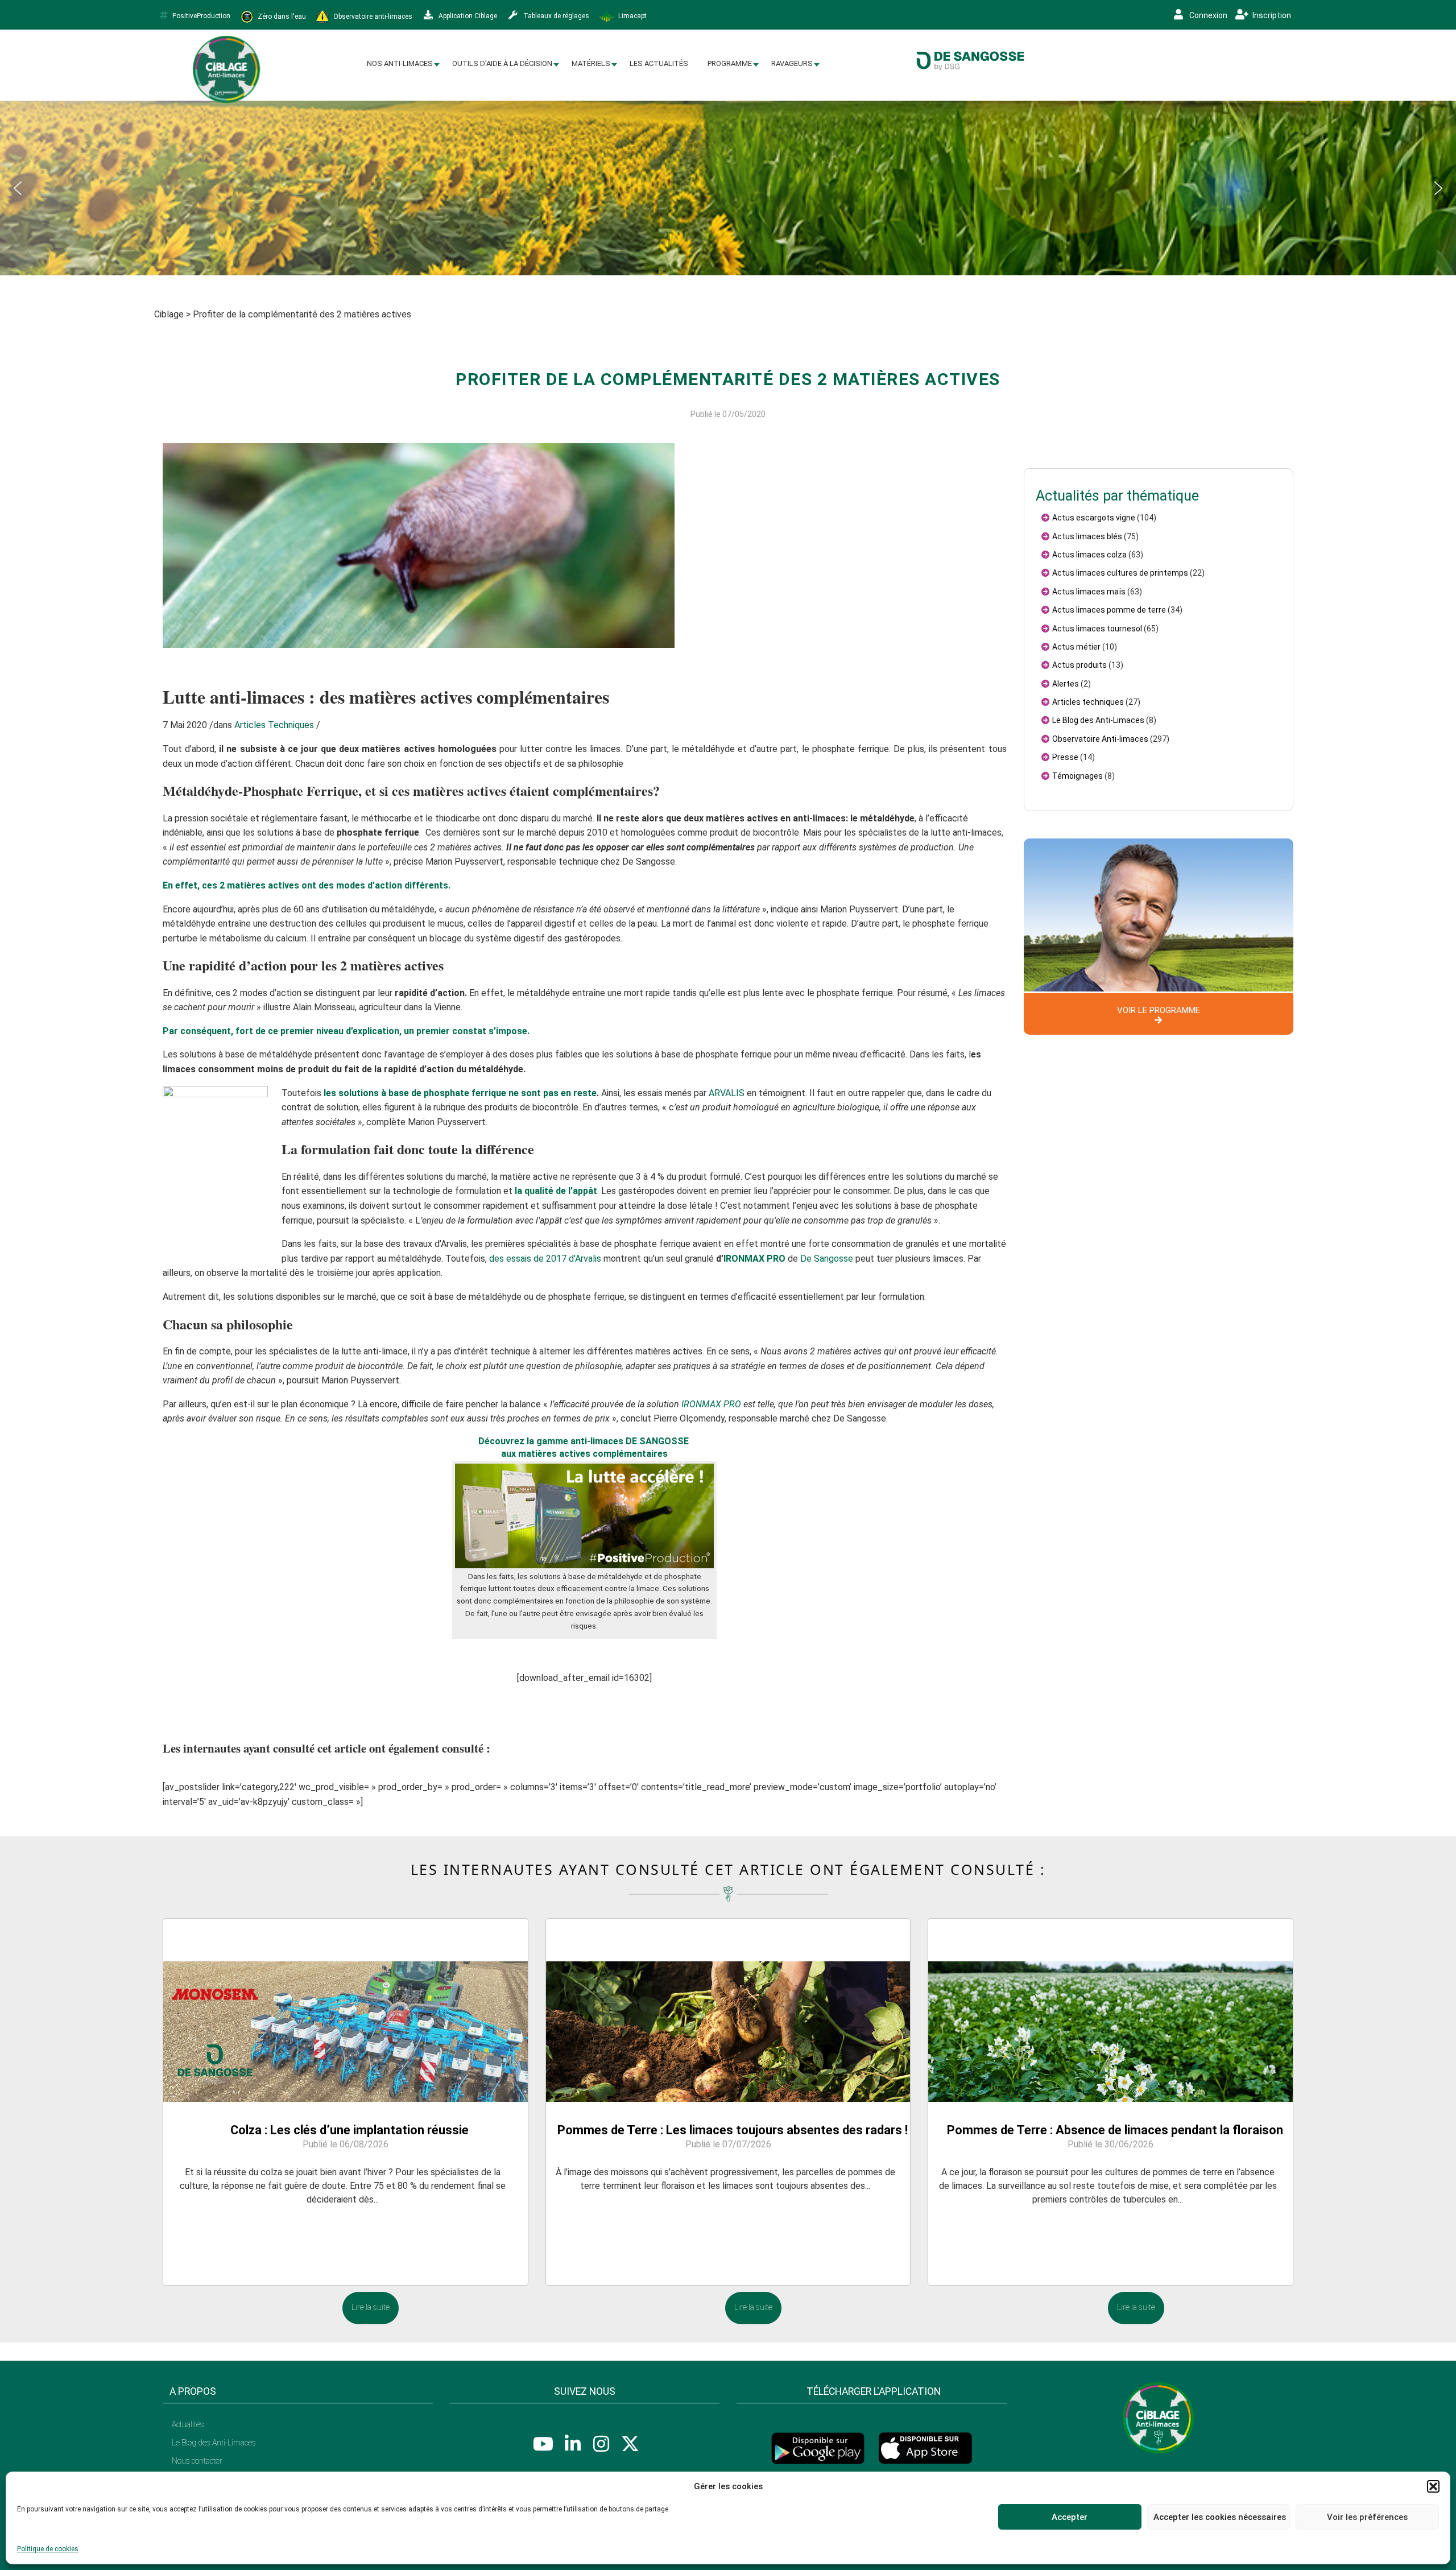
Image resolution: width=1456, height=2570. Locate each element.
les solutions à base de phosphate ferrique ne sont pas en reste (460, 1093)
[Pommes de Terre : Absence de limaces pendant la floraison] (1110, 2010)
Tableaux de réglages (555, 16)
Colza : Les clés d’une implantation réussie (349, 2130)
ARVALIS (727, 1093)
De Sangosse (827, 1259)
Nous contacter (197, 2461)
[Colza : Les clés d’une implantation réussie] (346, 2010)
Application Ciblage (467, 16)
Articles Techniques (274, 725)
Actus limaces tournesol (1097, 629)
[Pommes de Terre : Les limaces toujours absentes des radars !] (728, 2010)
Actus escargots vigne (1094, 518)
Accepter (1070, 2517)
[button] (1433, 2486)
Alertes (1066, 684)
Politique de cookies (48, 2549)
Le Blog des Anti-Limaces (1098, 720)
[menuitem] (400, 64)
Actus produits (1079, 665)
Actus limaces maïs (1089, 592)
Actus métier (1076, 647)
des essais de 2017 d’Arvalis (545, 1259)
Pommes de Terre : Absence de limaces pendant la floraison (1115, 2130)
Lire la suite (371, 2307)
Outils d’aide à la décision (502, 63)
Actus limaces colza (1089, 555)
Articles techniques (1088, 702)
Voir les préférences (1367, 2517)
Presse (1065, 757)
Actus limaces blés (1087, 536)
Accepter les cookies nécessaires (1220, 2517)
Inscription (1271, 15)
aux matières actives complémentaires (584, 1454)
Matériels (591, 63)
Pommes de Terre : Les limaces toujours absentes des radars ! (733, 2130)
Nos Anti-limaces (400, 63)
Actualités (188, 2424)
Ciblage (169, 314)
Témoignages (1077, 776)
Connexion (1207, 15)
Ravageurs (792, 63)
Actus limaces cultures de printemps (1120, 573)
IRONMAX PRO (754, 1259)
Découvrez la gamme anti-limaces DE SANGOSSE (585, 1441)
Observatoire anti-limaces (372, 16)
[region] (728, 188)
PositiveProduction (201, 16)
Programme (730, 63)
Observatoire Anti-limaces (1100, 739)
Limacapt (632, 16)
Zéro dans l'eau (281, 16)
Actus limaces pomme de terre (1109, 610)
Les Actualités (659, 63)
